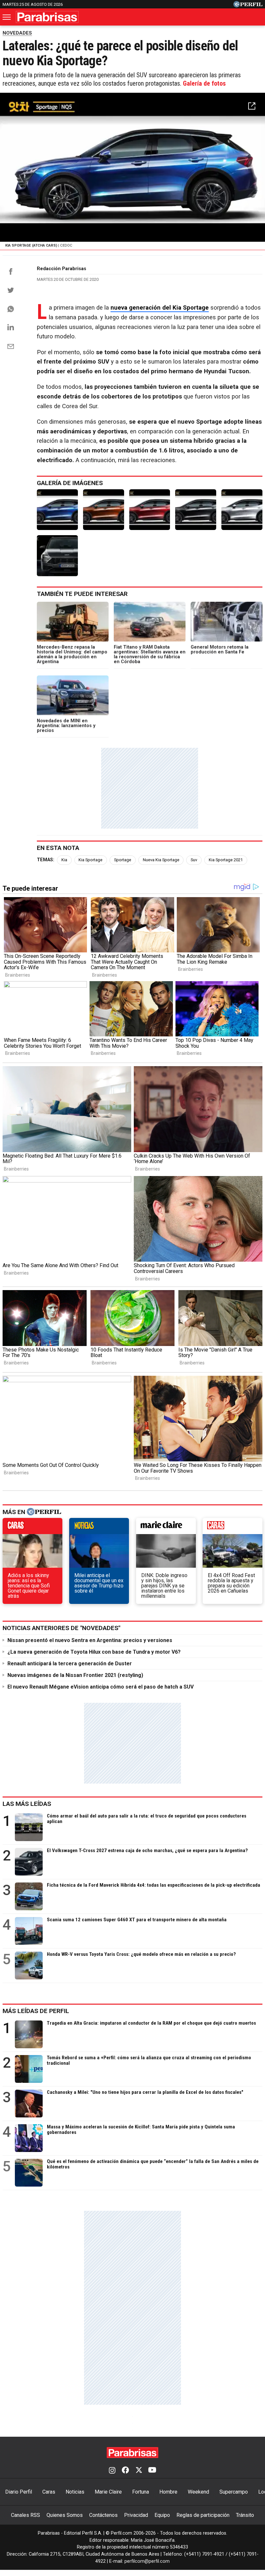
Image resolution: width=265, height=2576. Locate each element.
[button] (252, 106)
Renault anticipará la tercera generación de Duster (70, 1664)
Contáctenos (103, 2515)
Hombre (168, 2492)
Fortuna (141, 2492)
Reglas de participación (203, 2515)
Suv (194, 860)
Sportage (123, 860)
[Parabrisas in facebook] (125, 2471)
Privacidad (136, 2515)
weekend (233, 1528)
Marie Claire (108, 2492)
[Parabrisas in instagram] (112, 2471)
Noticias (75, 2492)
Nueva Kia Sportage (161, 860)
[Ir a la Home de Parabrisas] (47, 17)
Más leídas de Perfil (36, 2011)
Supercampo (234, 2492)
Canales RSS (26, 2515)
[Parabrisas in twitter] (139, 2471)
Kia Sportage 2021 (226, 860)
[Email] (11, 346)
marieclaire (166, 1528)
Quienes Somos (65, 2515)
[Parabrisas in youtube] (152, 2471)
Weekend (198, 2492)
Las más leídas (27, 1804)
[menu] (7, 17)
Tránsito (245, 2515)
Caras (49, 2492)
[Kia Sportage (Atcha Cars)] (57, 510)
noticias (99, 1528)
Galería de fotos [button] (204, 83)
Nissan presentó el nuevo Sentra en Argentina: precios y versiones (90, 1640)
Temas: (46, 860)
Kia (64, 860)
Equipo (162, 2515)
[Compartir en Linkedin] (11, 327)
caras (32, 1528)
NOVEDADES (17, 33)
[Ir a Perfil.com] (248, 6)
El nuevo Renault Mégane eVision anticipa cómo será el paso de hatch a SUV (101, 1687)
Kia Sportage (90, 860)
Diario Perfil (19, 2492)
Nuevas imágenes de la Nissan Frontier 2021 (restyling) (75, 1675)
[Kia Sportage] (104, 510)
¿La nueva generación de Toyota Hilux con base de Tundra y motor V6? (94, 1652)
